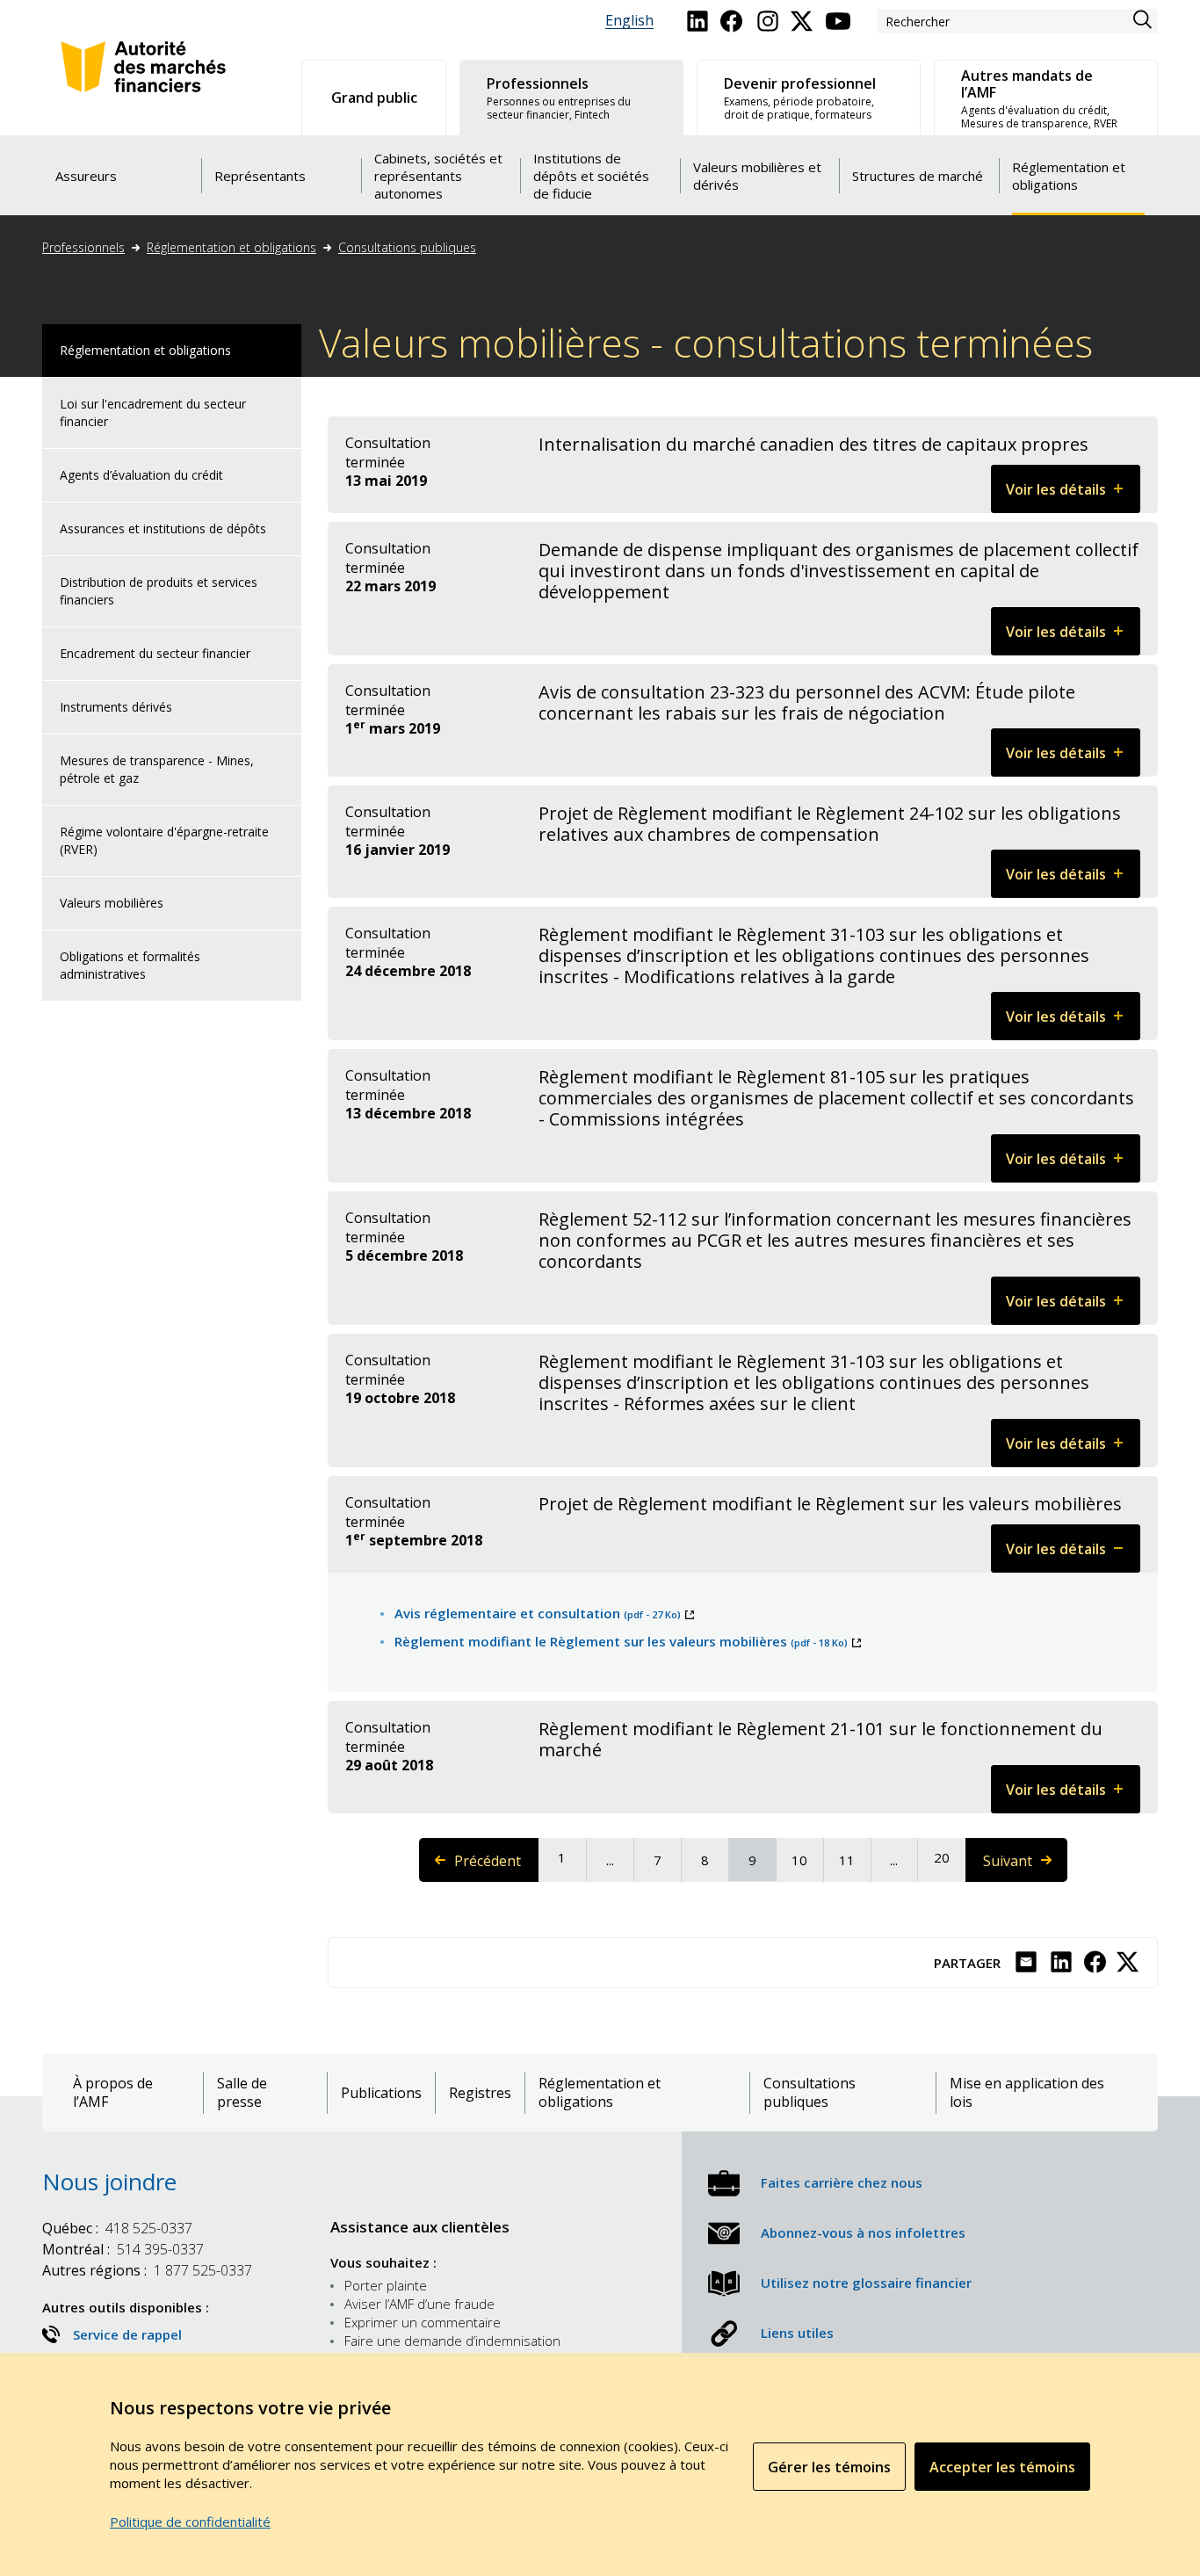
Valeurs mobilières (112, 903)
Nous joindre (109, 2182)
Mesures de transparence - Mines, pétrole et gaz (157, 769)
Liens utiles (797, 2333)
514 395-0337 (123, 2249)
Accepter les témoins (1002, 2467)
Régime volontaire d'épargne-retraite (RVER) (164, 840)
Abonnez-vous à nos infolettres (863, 2232)
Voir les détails (1073, 496)
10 (806, 1860)
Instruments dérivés (116, 707)
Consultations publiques (407, 247)
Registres (480, 2093)
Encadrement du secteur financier (155, 653)
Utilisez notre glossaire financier (866, 2283)
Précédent (496, 1867)
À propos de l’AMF (113, 2093)
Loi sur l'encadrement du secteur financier (153, 412)
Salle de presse (242, 2093)
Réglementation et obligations (231, 247)
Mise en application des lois (1027, 2093)
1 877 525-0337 (147, 2270)
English (629, 21)
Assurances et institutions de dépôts (163, 528)
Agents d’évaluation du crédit (141, 475)
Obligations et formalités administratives (130, 965)
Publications (381, 2093)
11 (854, 1860)
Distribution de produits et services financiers (159, 591)
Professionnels (83, 247)
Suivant (1024, 1867)
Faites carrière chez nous (842, 2182)
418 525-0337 (117, 2228)
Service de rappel (127, 2334)
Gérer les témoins (829, 2467)
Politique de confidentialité (190, 2522)
